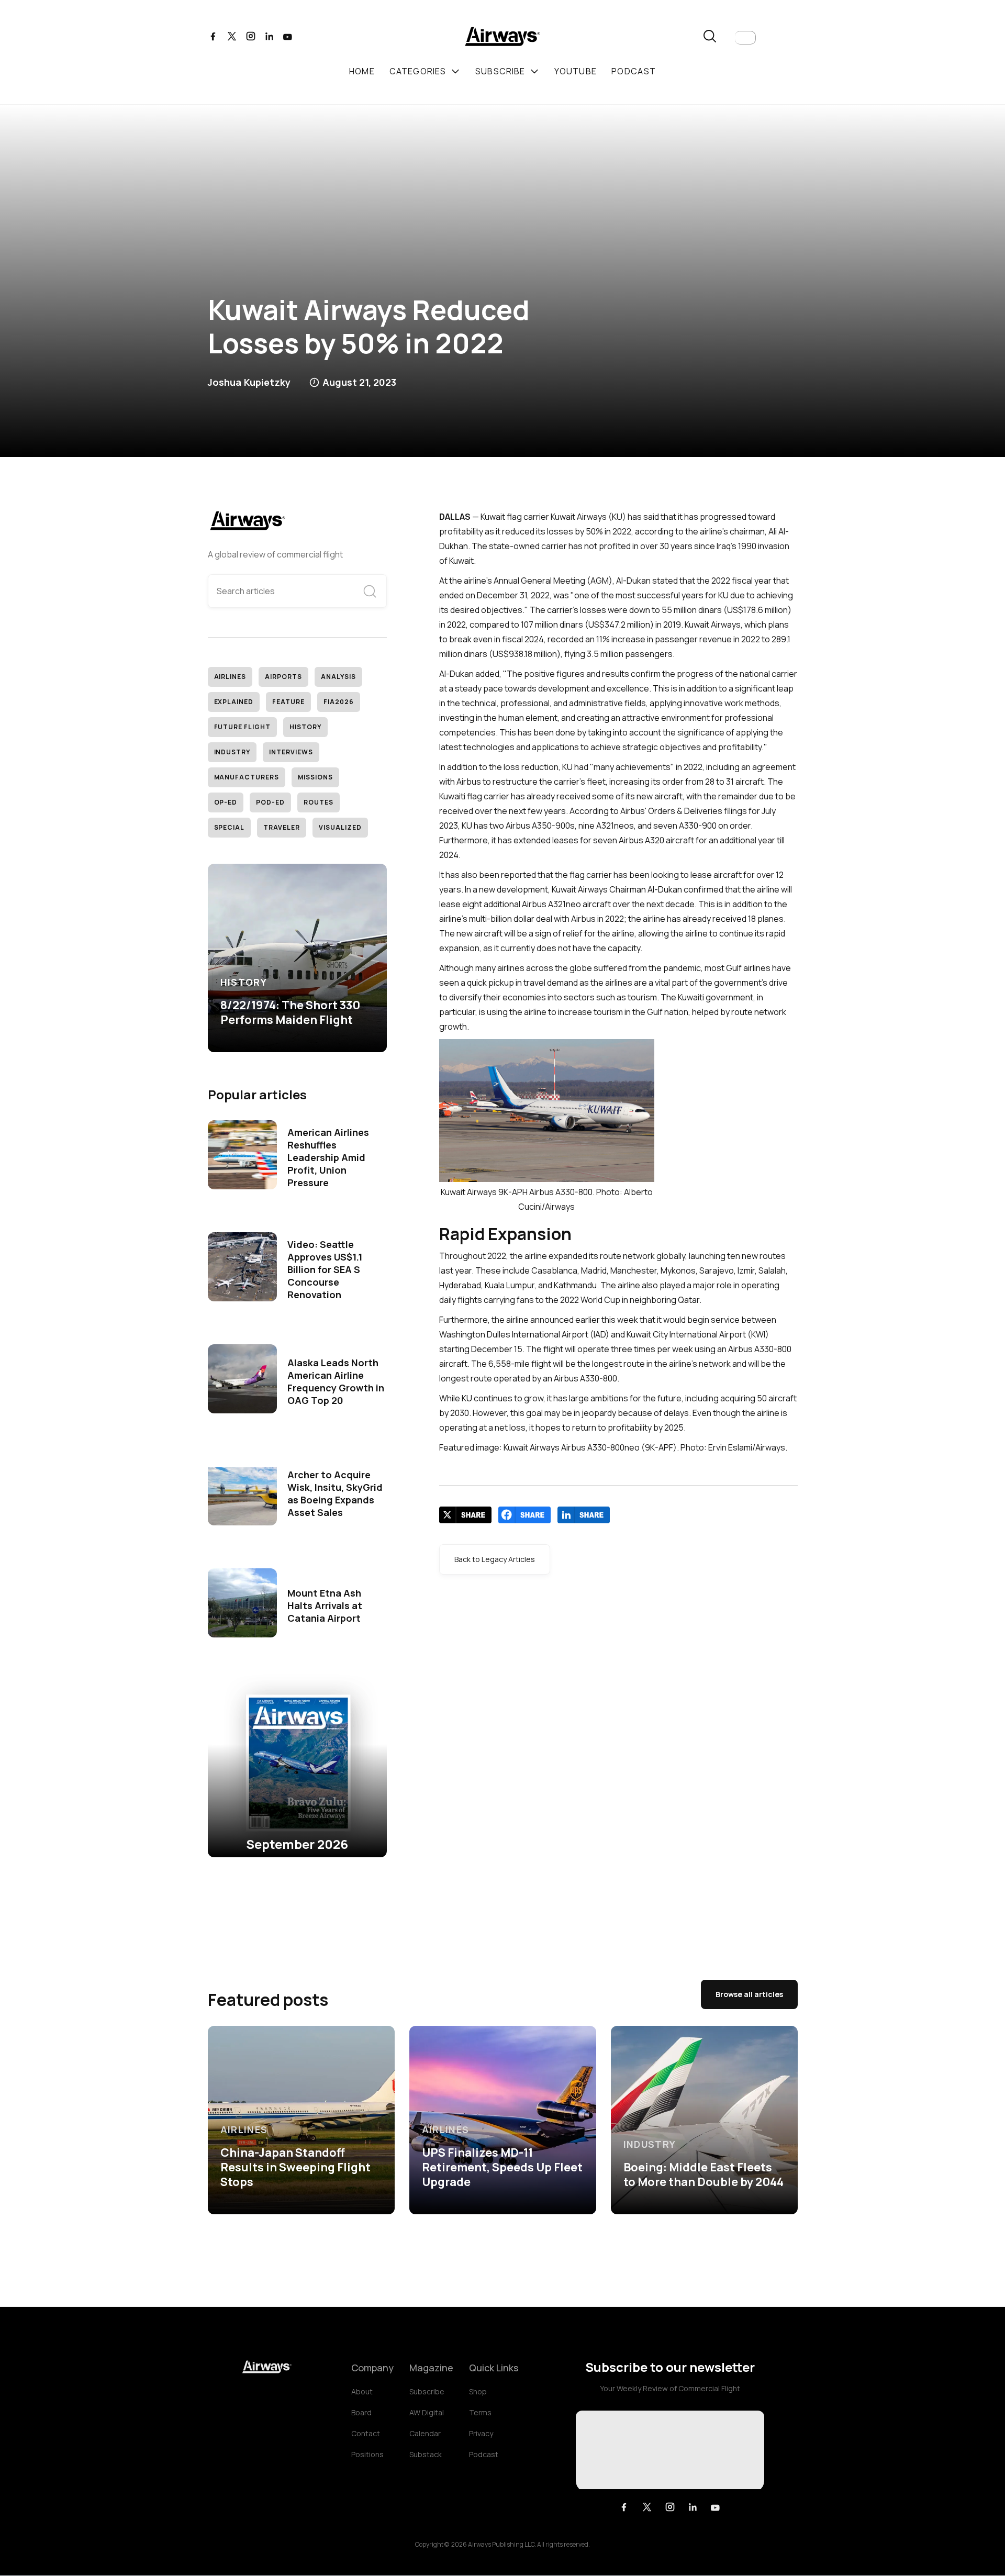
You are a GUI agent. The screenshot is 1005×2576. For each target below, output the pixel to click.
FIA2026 (339, 702)
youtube (576, 71)
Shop (478, 2391)
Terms (480, 2412)
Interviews (291, 752)
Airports (283, 677)
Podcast (484, 2454)
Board (361, 2412)
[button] (745, 38)
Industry (232, 752)
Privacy (481, 2433)
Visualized (340, 827)
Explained (234, 702)
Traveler (282, 827)
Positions (367, 2454)
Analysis (338, 677)
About (362, 2391)
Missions (315, 777)
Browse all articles (749, 1994)
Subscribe (427, 2391)
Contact (366, 2433)
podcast (634, 71)
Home (362, 71)
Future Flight (242, 727)
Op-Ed (226, 802)
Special (230, 827)
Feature (288, 702)
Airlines (230, 677)
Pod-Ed (270, 802)
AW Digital (427, 2412)
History (305, 727)
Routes (319, 802)
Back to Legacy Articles (495, 1559)
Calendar (425, 2433)
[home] (502, 38)
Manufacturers (247, 777)
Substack (426, 2454)
